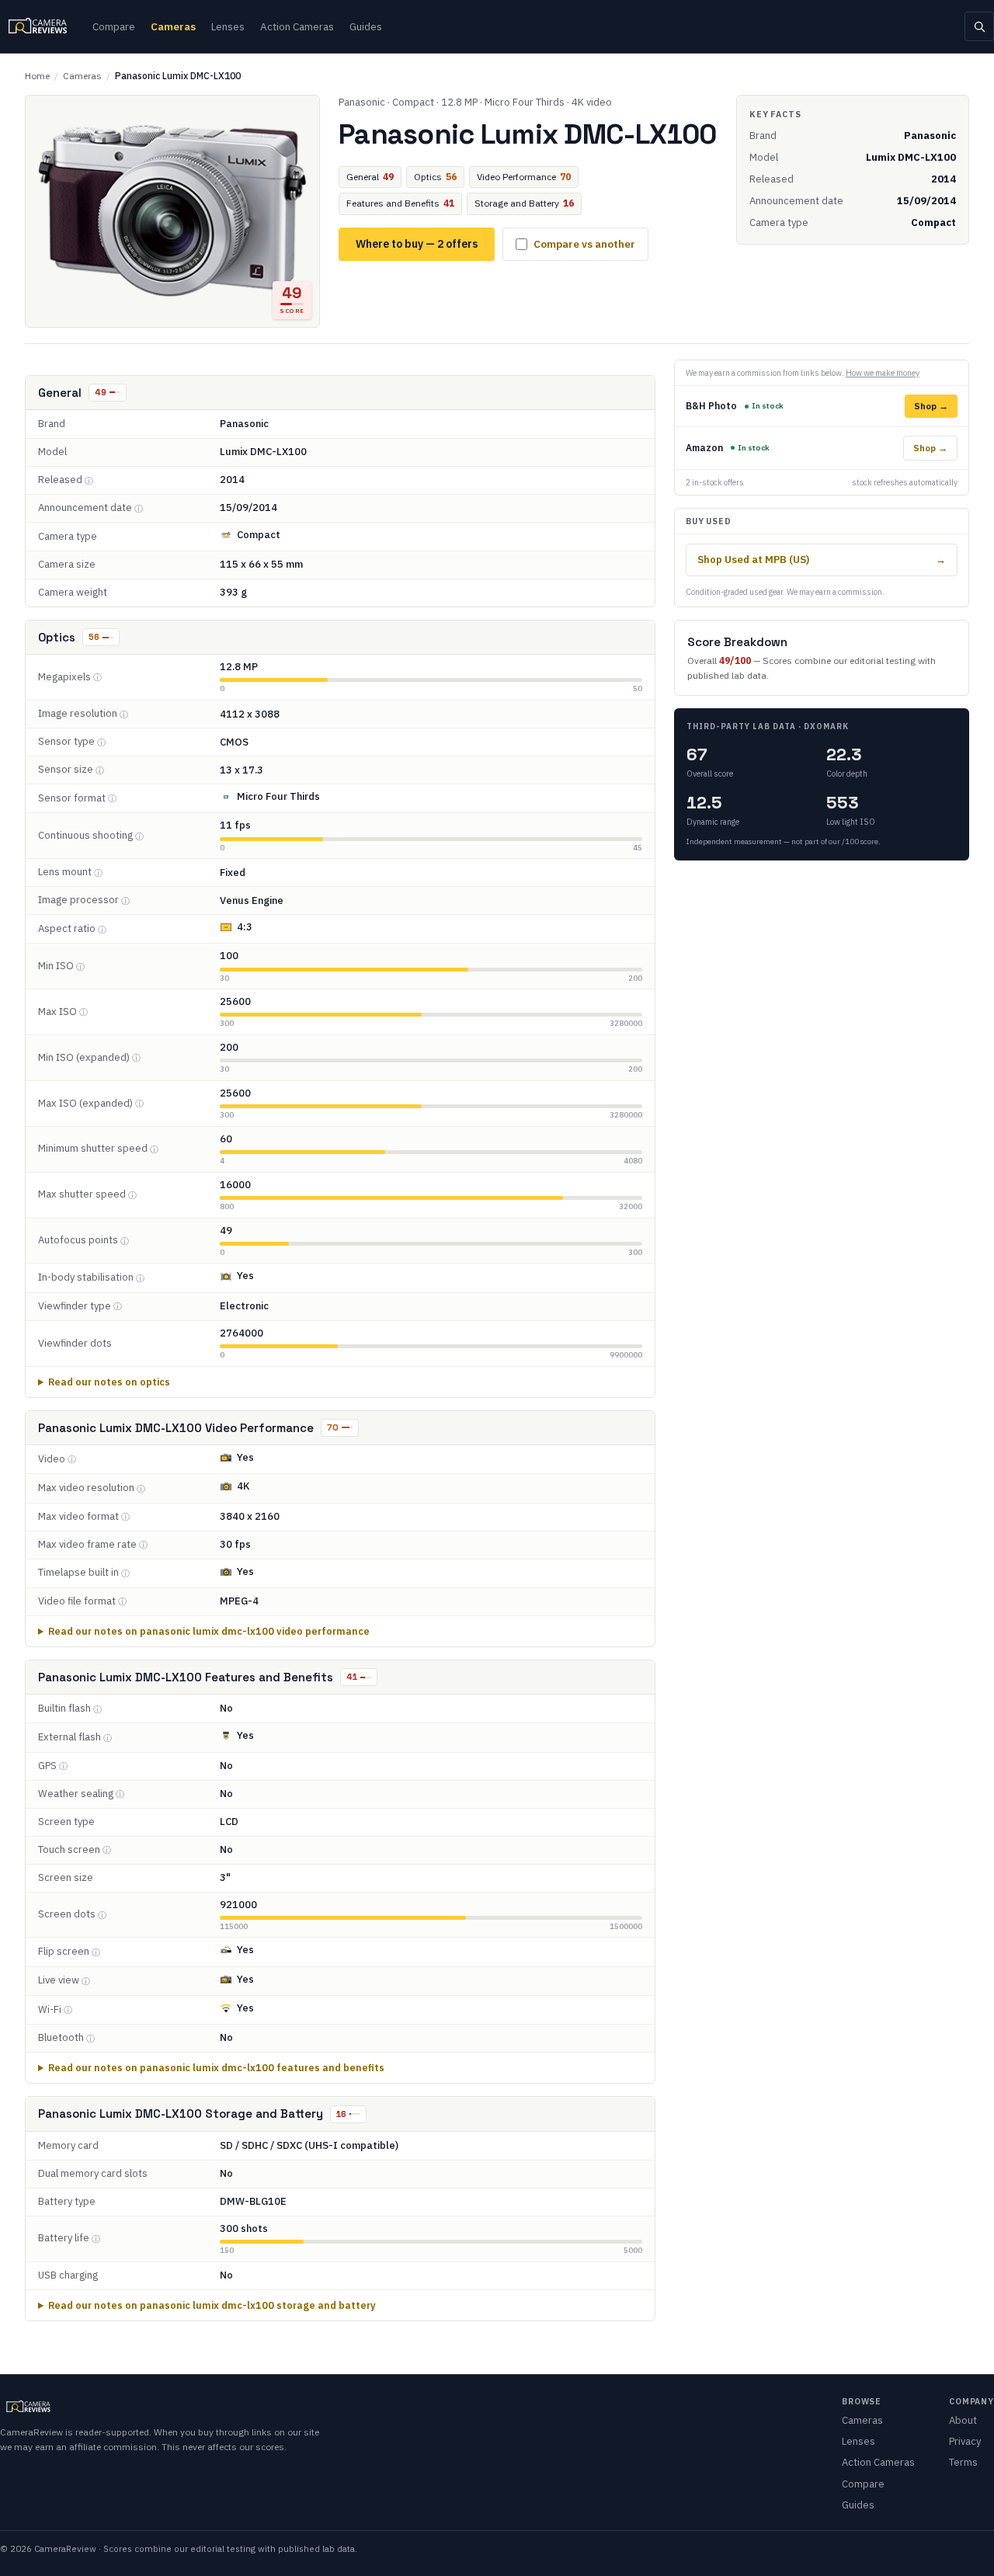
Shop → (931, 406)
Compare (114, 26)
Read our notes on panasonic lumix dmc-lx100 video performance (209, 1631)
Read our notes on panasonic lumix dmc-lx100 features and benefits (216, 2067)
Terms (963, 2462)
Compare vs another (584, 244)
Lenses (228, 26)
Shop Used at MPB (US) (822, 560)
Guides (366, 26)
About (963, 2420)
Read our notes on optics (109, 1382)
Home (37, 76)
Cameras (173, 26)
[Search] (979, 26)
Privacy (965, 2441)
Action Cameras (297, 26)
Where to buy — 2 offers (417, 244)
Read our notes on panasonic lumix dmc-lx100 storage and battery (212, 2305)
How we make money (883, 373)
